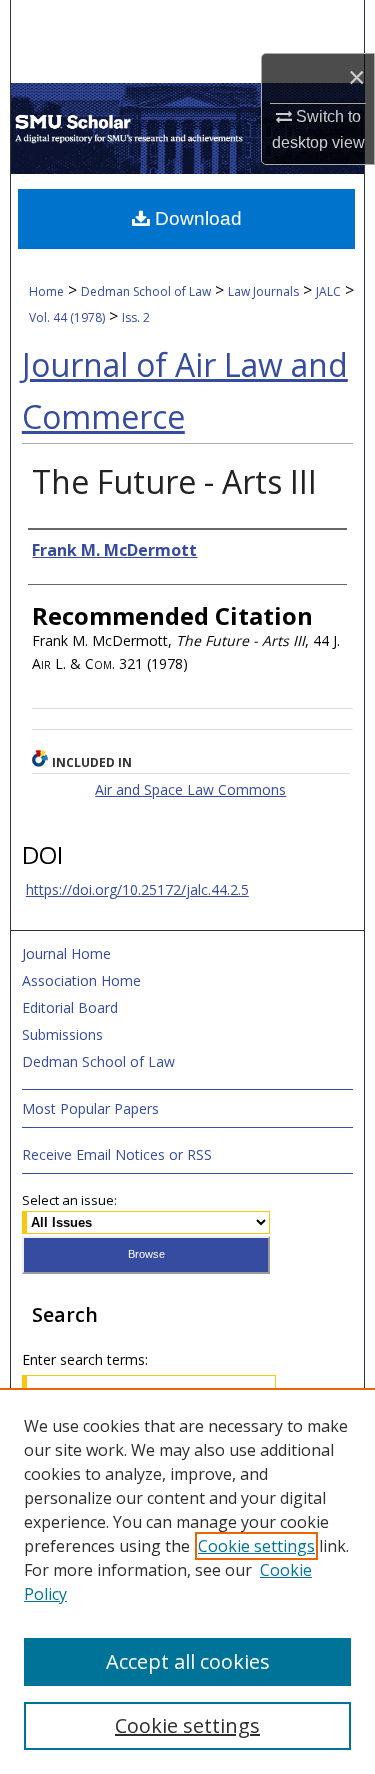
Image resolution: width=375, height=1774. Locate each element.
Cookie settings (256, 1546)
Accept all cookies (188, 1661)
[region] (187, 1581)
